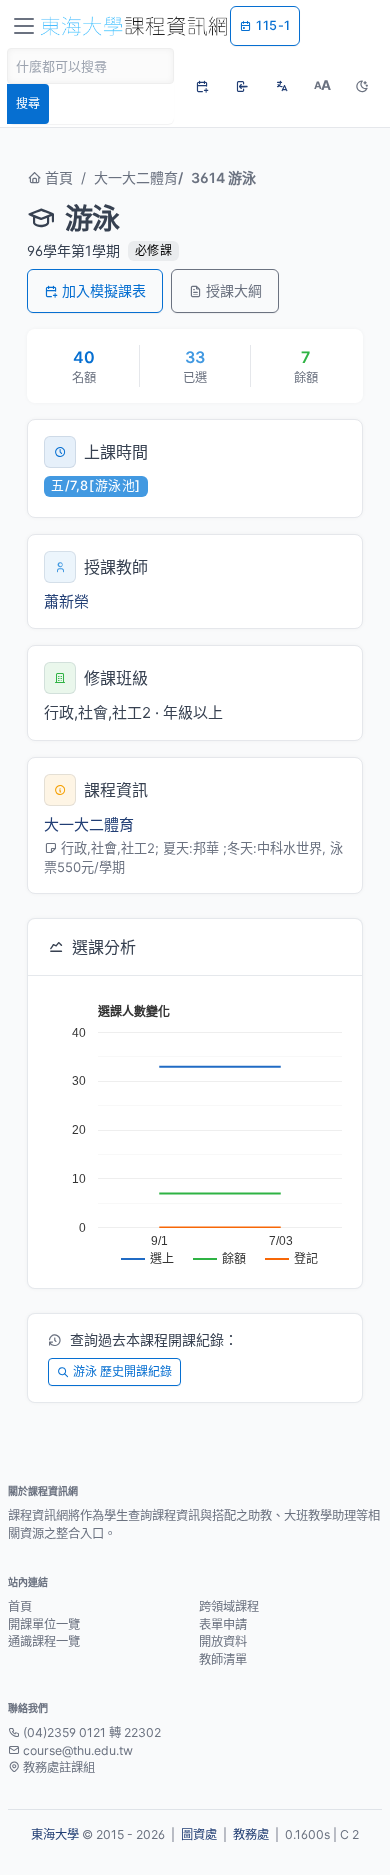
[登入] (242, 86)
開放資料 (223, 1641)
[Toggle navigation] (24, 26)
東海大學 (55, 1834)
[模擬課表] (202, 86)
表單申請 (223, 1624)
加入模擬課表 (104, 290)
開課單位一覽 (44, 1624)
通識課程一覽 (44, 1641)
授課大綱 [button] (234, 290)
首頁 (57, 177)
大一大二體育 (136, 177)
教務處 (251, 1834)
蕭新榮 (66, 601)
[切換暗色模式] (362, 86)
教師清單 (223, 1659)
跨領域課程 (229, 1606)
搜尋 (28, 103)
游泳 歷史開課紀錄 (122, 1371)
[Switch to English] (282, 86)
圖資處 (199, 1834)
